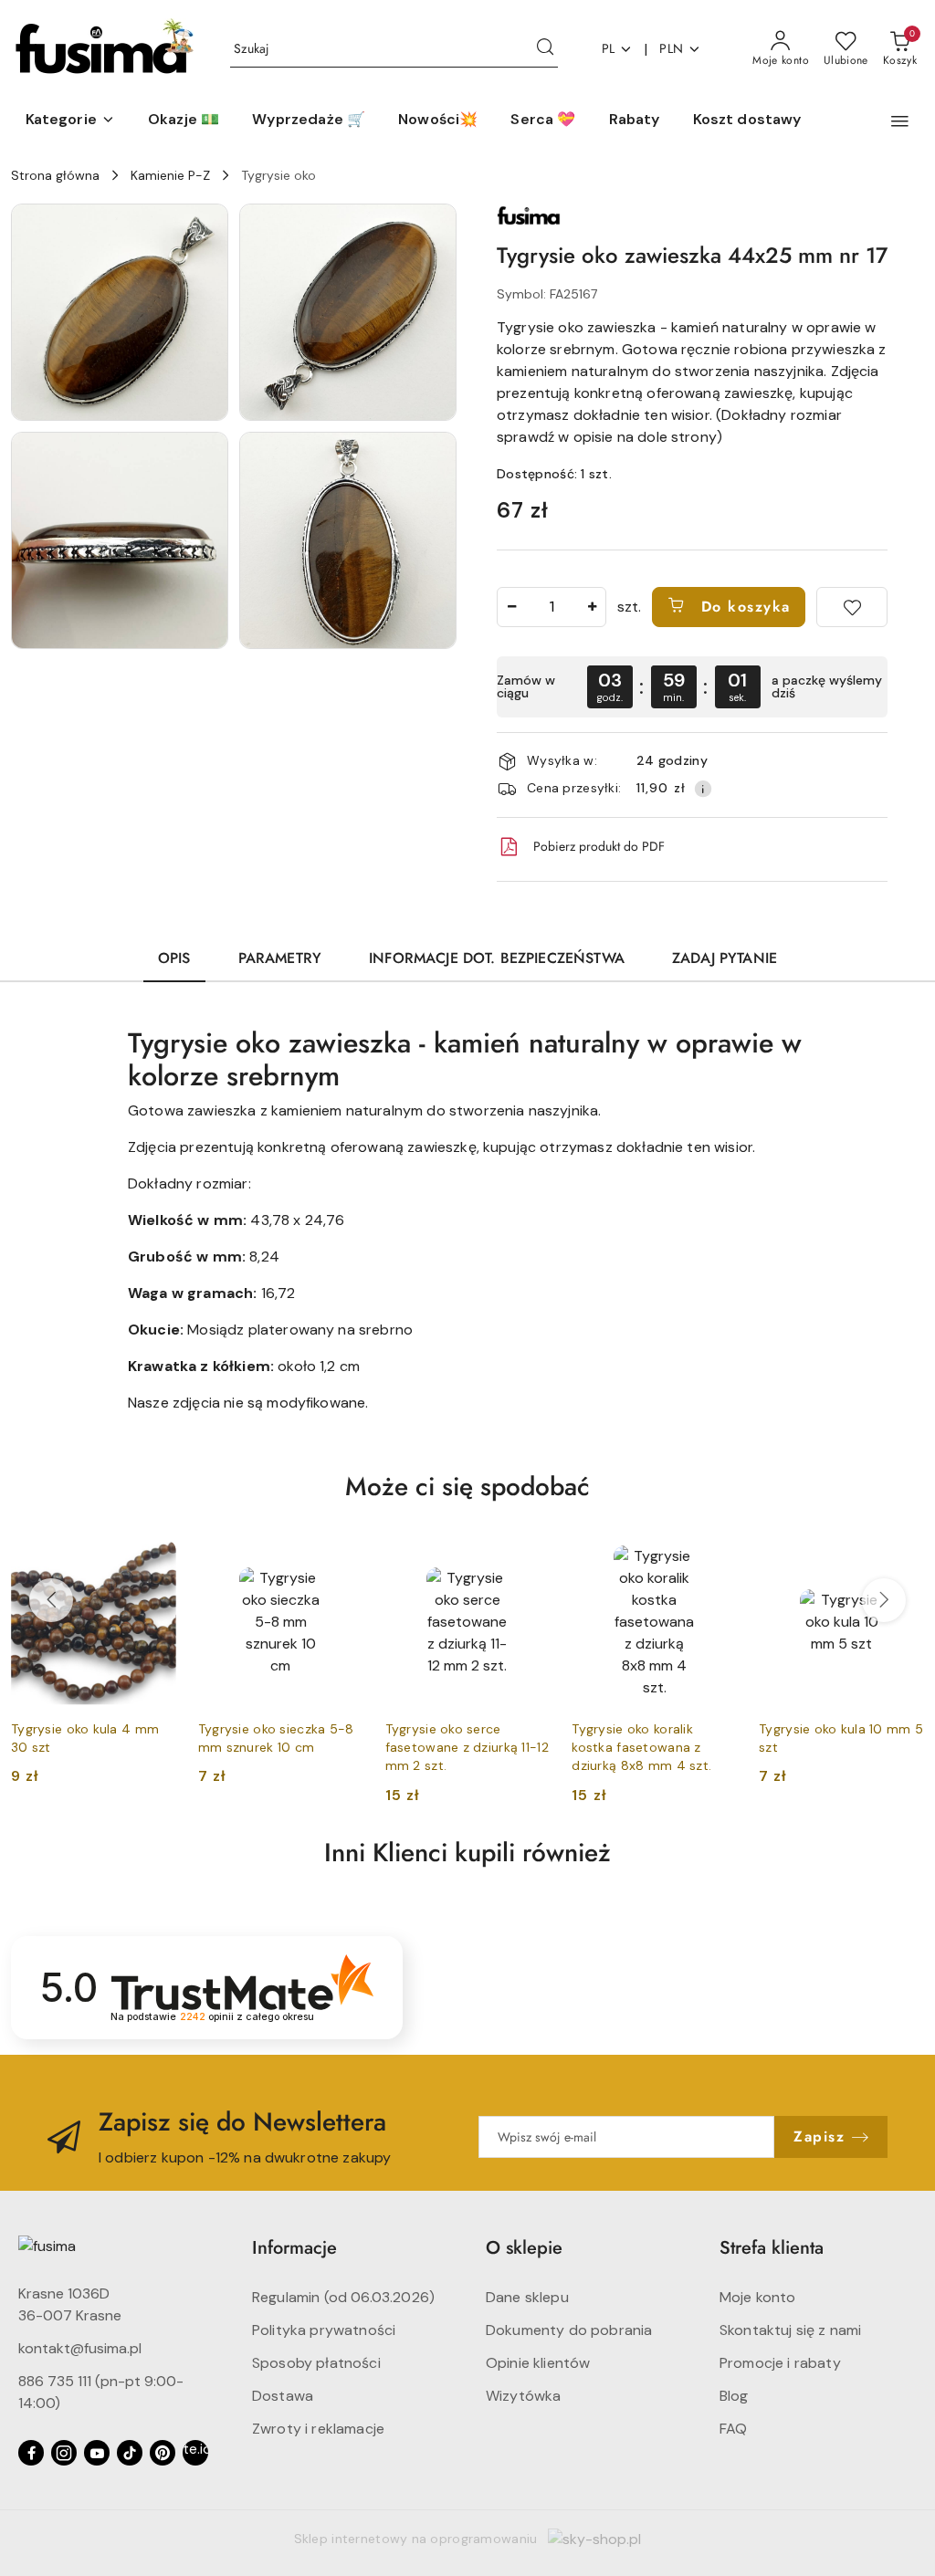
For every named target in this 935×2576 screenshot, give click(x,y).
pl (609, 48)
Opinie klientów (538, 2363)
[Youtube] (97, 2453)
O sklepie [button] (524, 2248)
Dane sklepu (527, 2297)
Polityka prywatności (324, 2330)
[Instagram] (64, 2453)
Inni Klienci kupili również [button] (467, 1853)
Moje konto (758, 2297)
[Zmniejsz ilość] (511, 607)
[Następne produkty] (884, 1600)
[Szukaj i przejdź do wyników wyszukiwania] (545, 49)
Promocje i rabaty (780, 2363)
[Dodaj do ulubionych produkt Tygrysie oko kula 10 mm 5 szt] (903, 1561)
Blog (734, 2396)
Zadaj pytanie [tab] (725, 958)
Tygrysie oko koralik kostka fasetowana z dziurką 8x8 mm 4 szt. (641, 1747)
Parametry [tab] (280, 958)
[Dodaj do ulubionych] (852, 607)
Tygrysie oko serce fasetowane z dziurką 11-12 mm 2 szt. (467, 1747)
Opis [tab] (174, 958)
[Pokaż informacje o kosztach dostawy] (703, 789)
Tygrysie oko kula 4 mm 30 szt (85, 1738)
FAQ (733, 2429)
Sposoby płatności (316, 2363)
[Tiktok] (130, 2453)
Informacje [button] (294, 2248)
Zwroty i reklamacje (318, 2429)
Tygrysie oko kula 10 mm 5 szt (841, 1738)
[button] (70, 120)
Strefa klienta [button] (772, 2248)
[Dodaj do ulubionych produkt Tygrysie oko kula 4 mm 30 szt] (155, 1561)
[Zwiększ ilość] (592, 607)
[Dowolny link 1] (195, 2453)
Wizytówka (523, 2396)
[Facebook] (31, 2453)
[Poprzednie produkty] (51, 1600)
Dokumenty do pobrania (569, 2330)
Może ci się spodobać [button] (467, 1487)
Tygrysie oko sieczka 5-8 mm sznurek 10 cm (276, 1738)
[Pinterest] (163, 2453)
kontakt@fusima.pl (80, 2348)
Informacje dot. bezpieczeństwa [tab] (497, 958)
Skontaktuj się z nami (790, 2330)
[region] (692, 687)
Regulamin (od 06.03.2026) (343, 2297)
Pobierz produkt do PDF (599, 846)
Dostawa (283, 2396)
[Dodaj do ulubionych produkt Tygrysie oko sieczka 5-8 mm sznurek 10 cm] (342, 1561)
